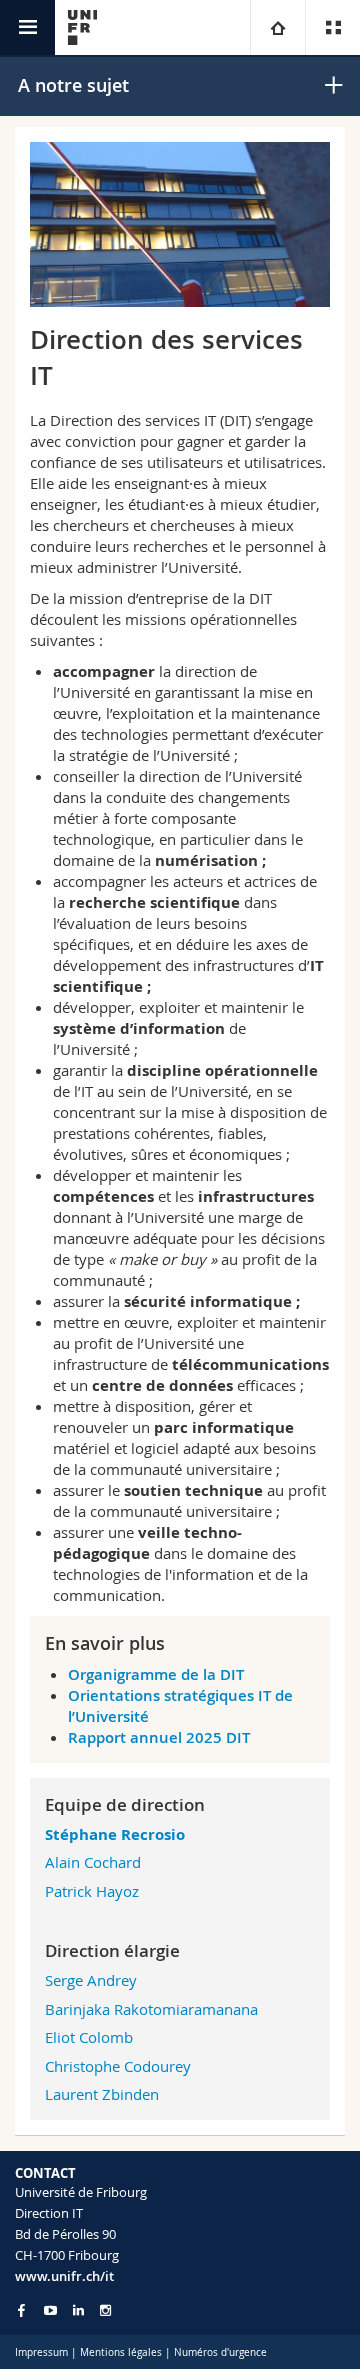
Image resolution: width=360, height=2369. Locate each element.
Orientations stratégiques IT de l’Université (180, 1706)
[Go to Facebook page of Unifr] (21, 2310)
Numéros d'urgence (220, 2352)
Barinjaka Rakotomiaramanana (151, 2009)
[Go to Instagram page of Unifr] (105, 2310)
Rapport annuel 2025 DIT (159, 1737)
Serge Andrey (91, 1980)
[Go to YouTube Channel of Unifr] (50, 2310)
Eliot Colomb (89, 2037)
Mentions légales (121, 2352)
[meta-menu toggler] (332, 27)
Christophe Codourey (118, 2066)
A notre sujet (73, 85)
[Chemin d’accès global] (277, 27)
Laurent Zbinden (102, 2094)
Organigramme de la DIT (156, 1674)
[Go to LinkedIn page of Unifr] (78, 2310)
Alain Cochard (93, 1862)
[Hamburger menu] (27, 27)
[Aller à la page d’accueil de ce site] (82, 27)
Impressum (41, 2352)
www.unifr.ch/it (64, 2276)
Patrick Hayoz (92, 1891)
